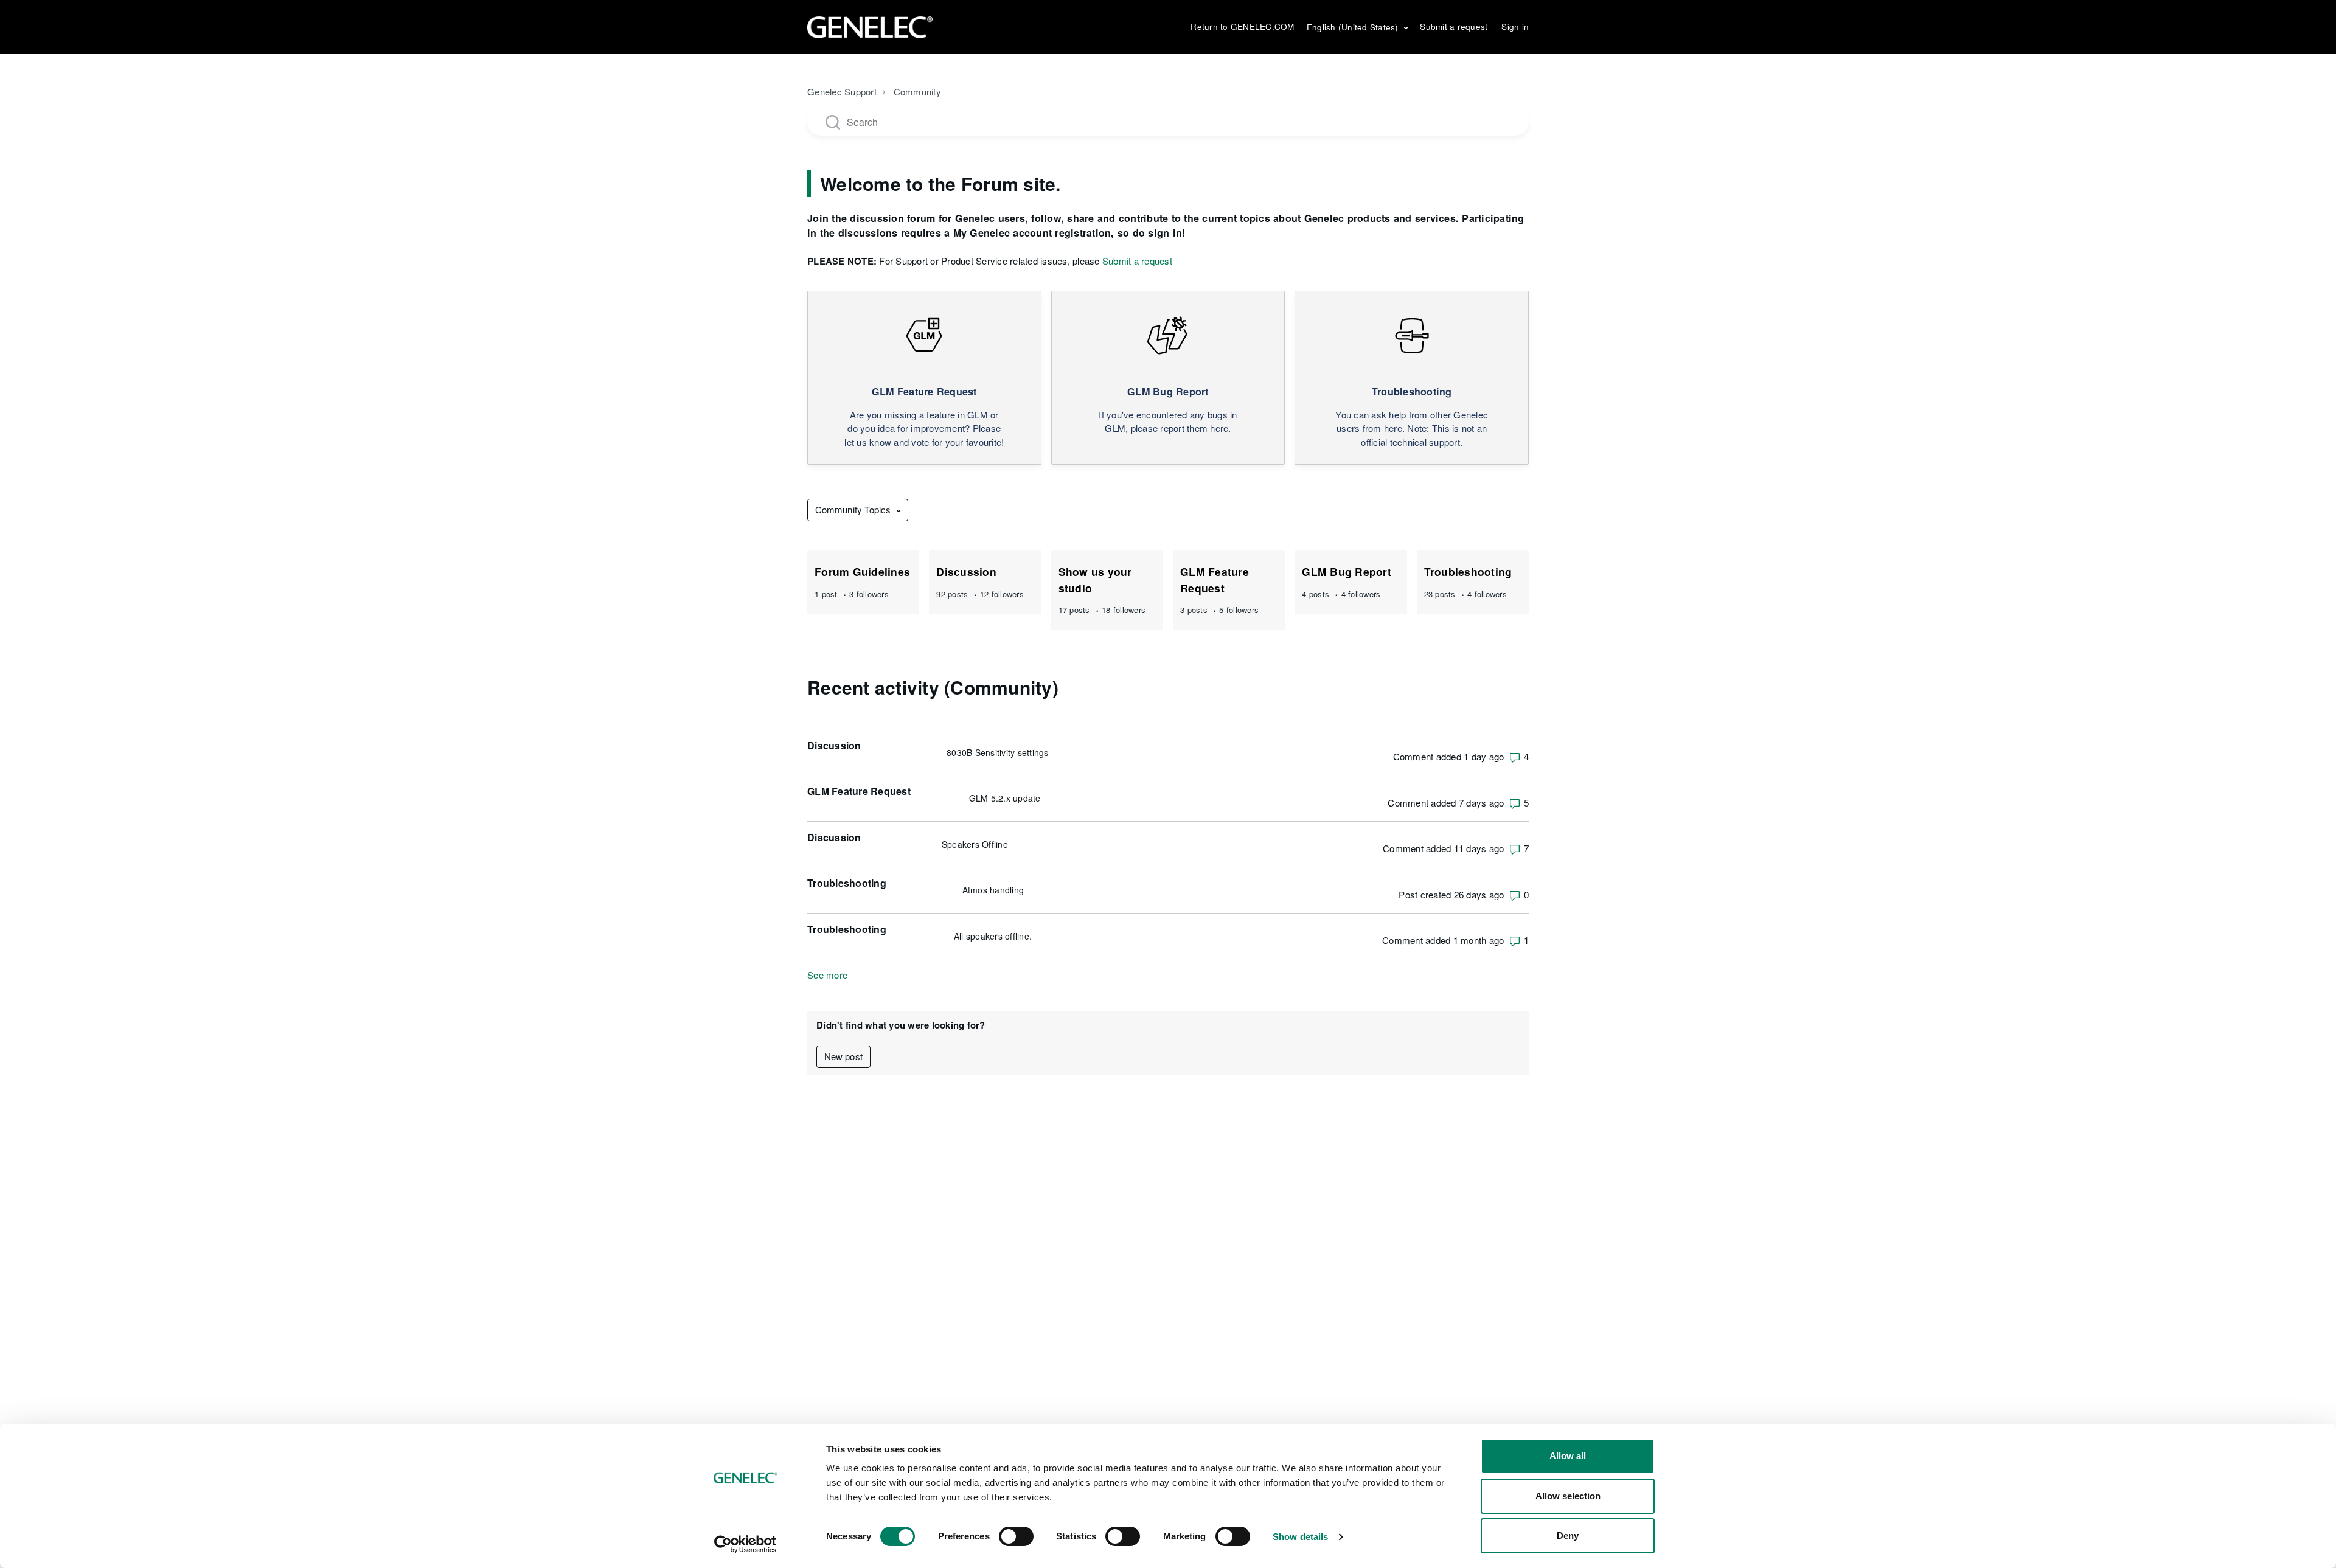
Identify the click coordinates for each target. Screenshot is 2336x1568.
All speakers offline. (993, 936)
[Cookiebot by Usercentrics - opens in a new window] (746, 1544)
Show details (1300, 1537)
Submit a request (1454, 26)
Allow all (1568, 1456)
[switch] (1016, 1536)
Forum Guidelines (862, 571)
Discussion (966, 571)
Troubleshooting (1468, 571)
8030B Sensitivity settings (998, 752)
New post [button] (843, 1056)
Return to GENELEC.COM (1242, 26)
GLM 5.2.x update (1005, 798)
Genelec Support (842, 92)
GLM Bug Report (1347, 571)
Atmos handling (993, 890)
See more (827, 975)
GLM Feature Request (1215, 579)
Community (917, 92)
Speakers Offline (975, 844)
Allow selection (1568, 1496)
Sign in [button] (1515, 26)
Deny (1568, 1535)
